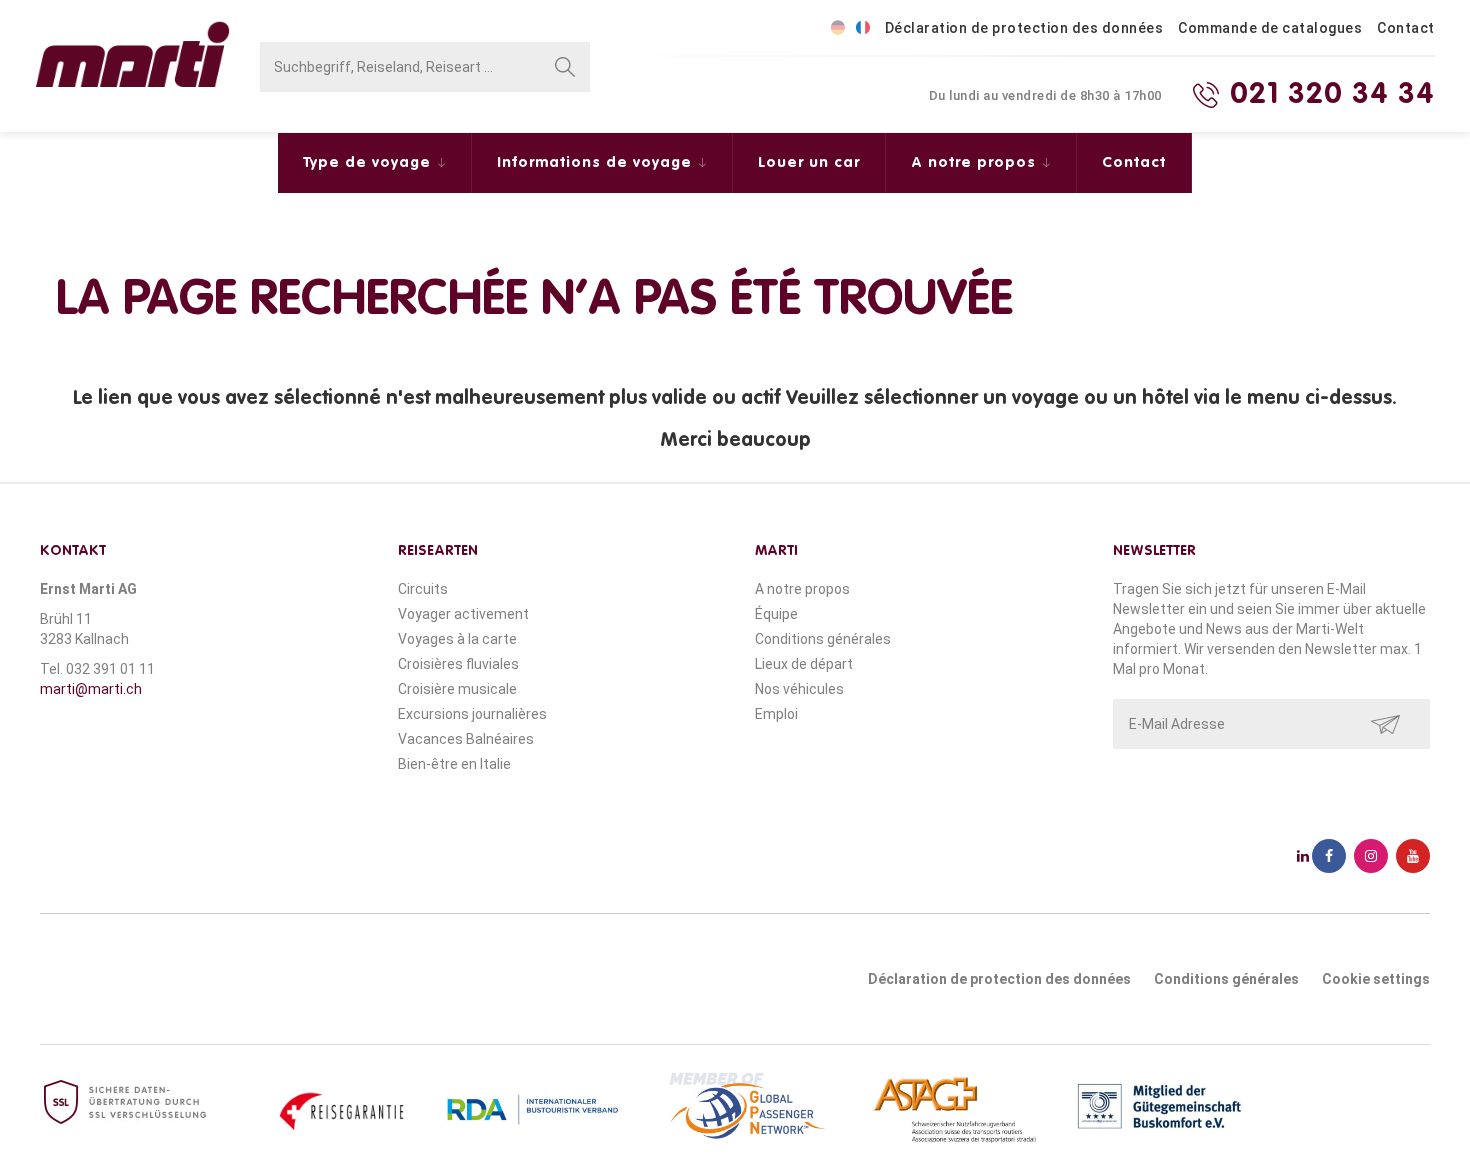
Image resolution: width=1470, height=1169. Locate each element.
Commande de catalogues (1270, 28)
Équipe (776, 614)
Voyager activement (463, 614)
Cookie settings (1376, 979)
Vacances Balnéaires (466, 739)
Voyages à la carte (457, 639)
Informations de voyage (597, 162)
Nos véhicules (799, 689)
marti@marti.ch (91, 689)
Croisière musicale (457, 689)
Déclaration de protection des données (1024, 28)
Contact (1406, 28)
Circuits (423, 589)
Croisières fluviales (458, 664)
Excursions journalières (472, 714)
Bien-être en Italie (454, 764)
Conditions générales (823, 639)
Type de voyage (369, 162)
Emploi (776, 714)
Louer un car (809, 162)
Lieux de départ (804, 664)
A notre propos (976, 162)
